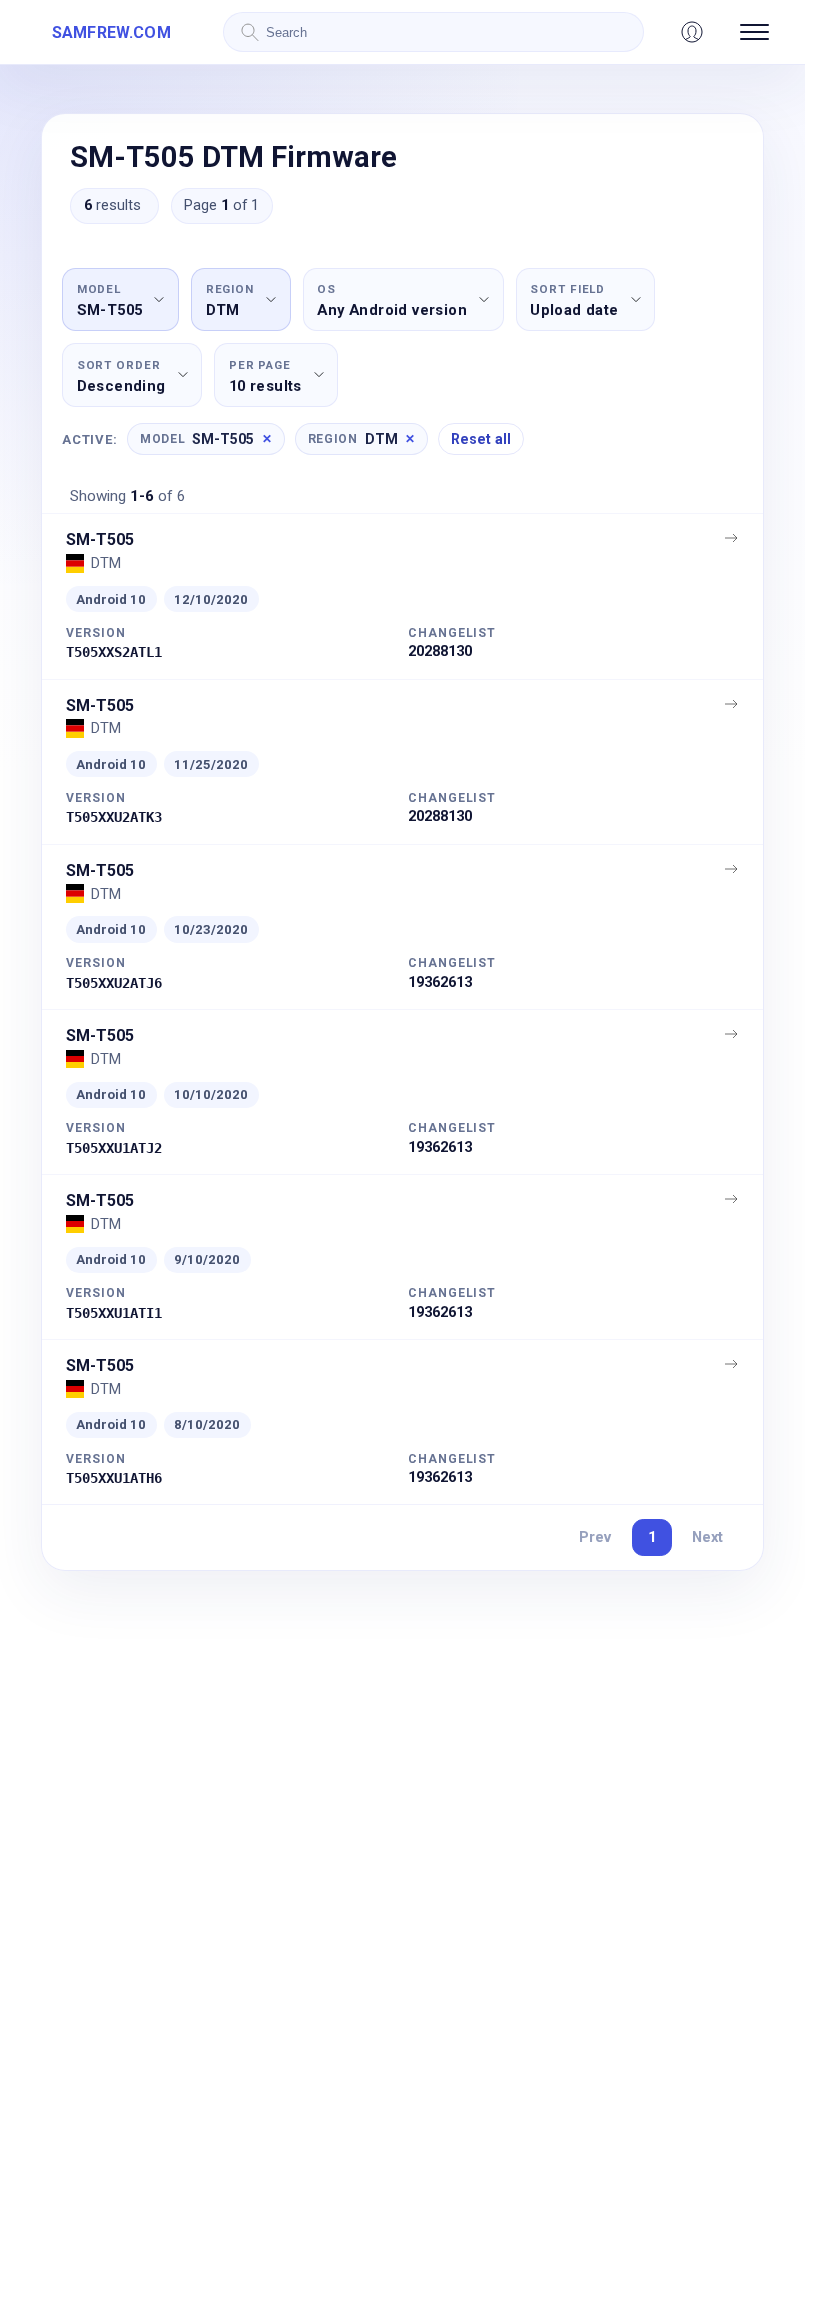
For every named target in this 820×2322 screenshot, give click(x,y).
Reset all (481, 439)
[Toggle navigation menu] (754, 32)
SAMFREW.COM (111, 32)
